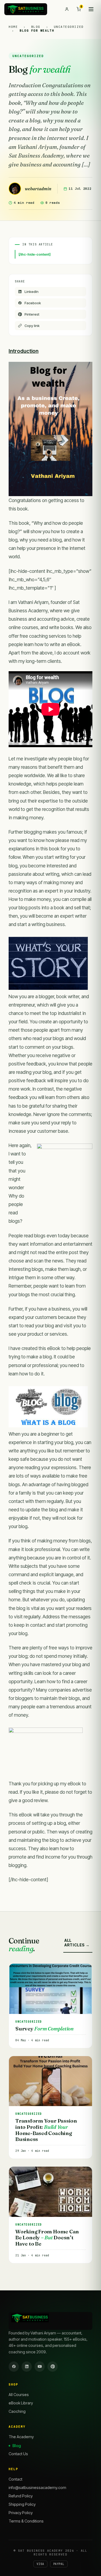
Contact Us (18, 2454)
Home (14, 27)
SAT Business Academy (40, 2551)
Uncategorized (69, 27)
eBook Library (21, 2403)
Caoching (17, 2411)
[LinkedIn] (27, 2367)
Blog (37, 27)
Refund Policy (21, 2496)
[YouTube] (40, 2367)
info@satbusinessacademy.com (37, 2488)
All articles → (77, 1943)
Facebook (33, 303)
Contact (15, 2479)
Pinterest (32, 314)
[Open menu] (91, 9)
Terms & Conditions (26, 2521)
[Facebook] (14, 2367)
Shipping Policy (22, 2504)
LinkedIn (32, 292)
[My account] (67, 9)
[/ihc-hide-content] (35, 254)
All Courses (19, 2395)
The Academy (21, 2437)
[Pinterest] (53, 2367)
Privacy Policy (21, 2513)
